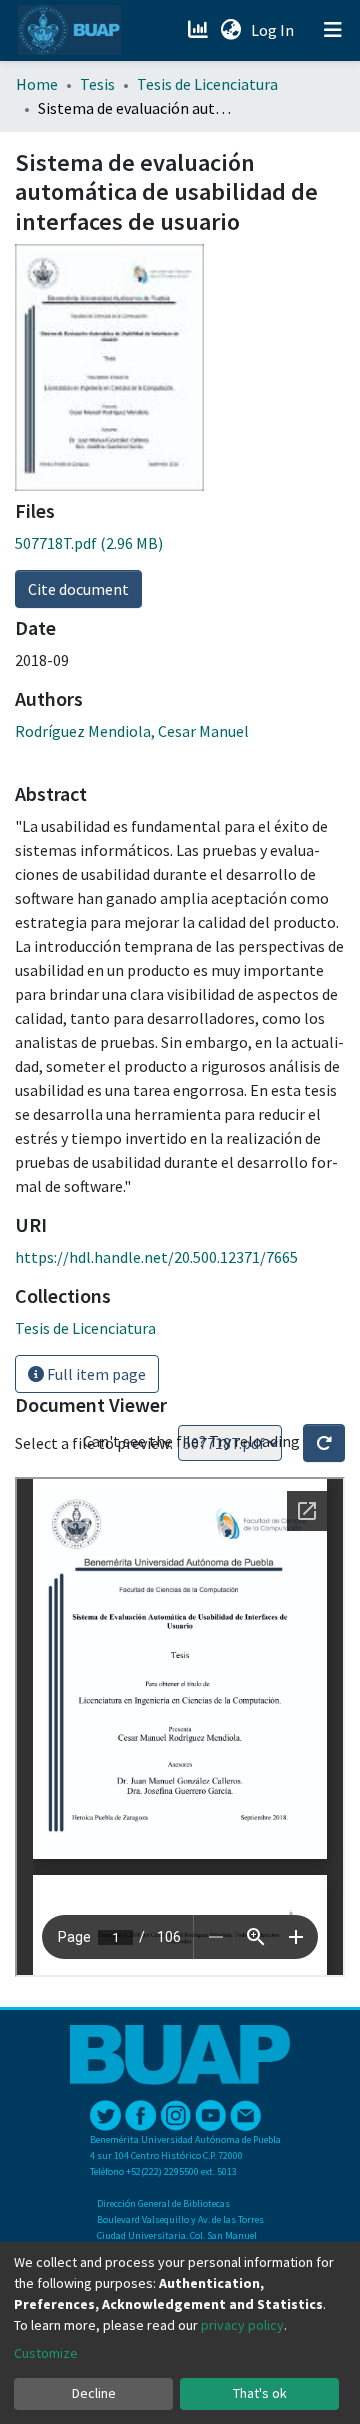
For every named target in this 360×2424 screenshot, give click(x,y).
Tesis (97, 84)
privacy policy (242, 2325)
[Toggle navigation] (333, 30)
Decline (94, 2393)
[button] (230, 30)
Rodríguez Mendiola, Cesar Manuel (132, 731)
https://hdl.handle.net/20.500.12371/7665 (156, 1257)
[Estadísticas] (199, 30)
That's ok (260, 2393)
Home (37, 84)
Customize (46, 2353)
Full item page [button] (95, 1374)
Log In (274, 30)
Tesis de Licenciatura (207, 84)
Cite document (78, 589)
